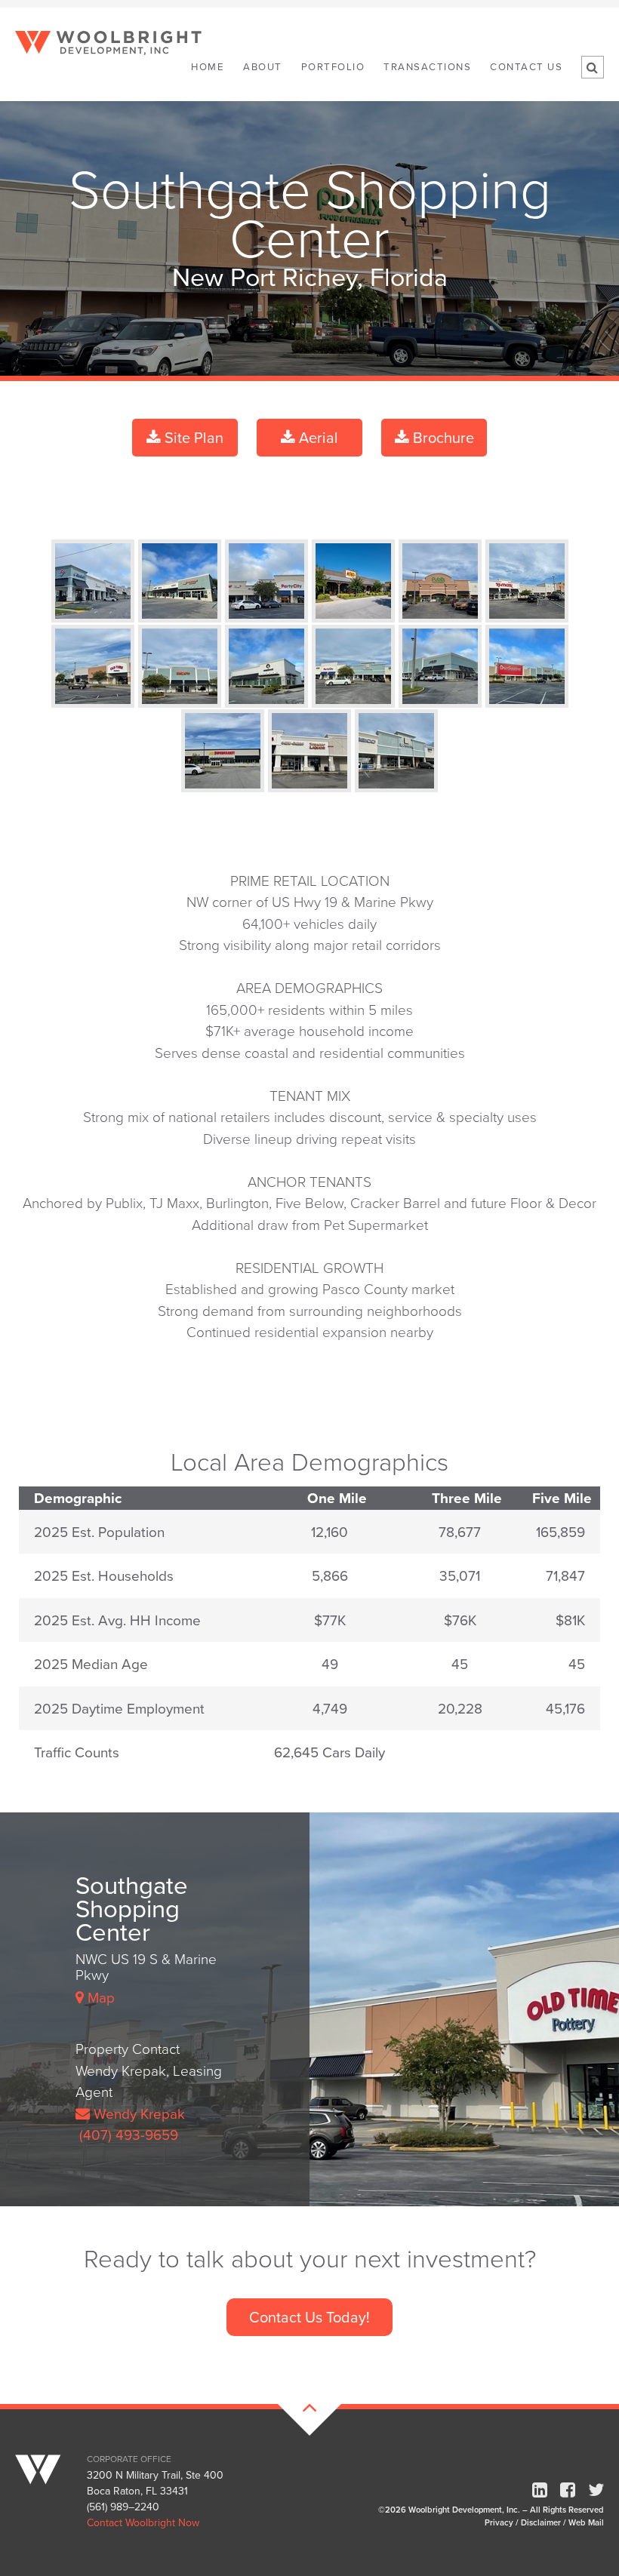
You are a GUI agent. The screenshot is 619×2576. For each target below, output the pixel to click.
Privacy (499, 2522)
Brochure (442, 437)
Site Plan (192, 437)
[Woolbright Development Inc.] (49, 2464)
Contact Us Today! (309, 2317)
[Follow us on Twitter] (596, 2490)
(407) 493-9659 (127, 2134)
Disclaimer (541, 2522)
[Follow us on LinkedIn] (540, 2490)
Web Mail (586, 2522)
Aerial (317, 437)
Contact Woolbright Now (143, 2522)
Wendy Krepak (137, 2113)
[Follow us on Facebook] (568, 2490)
